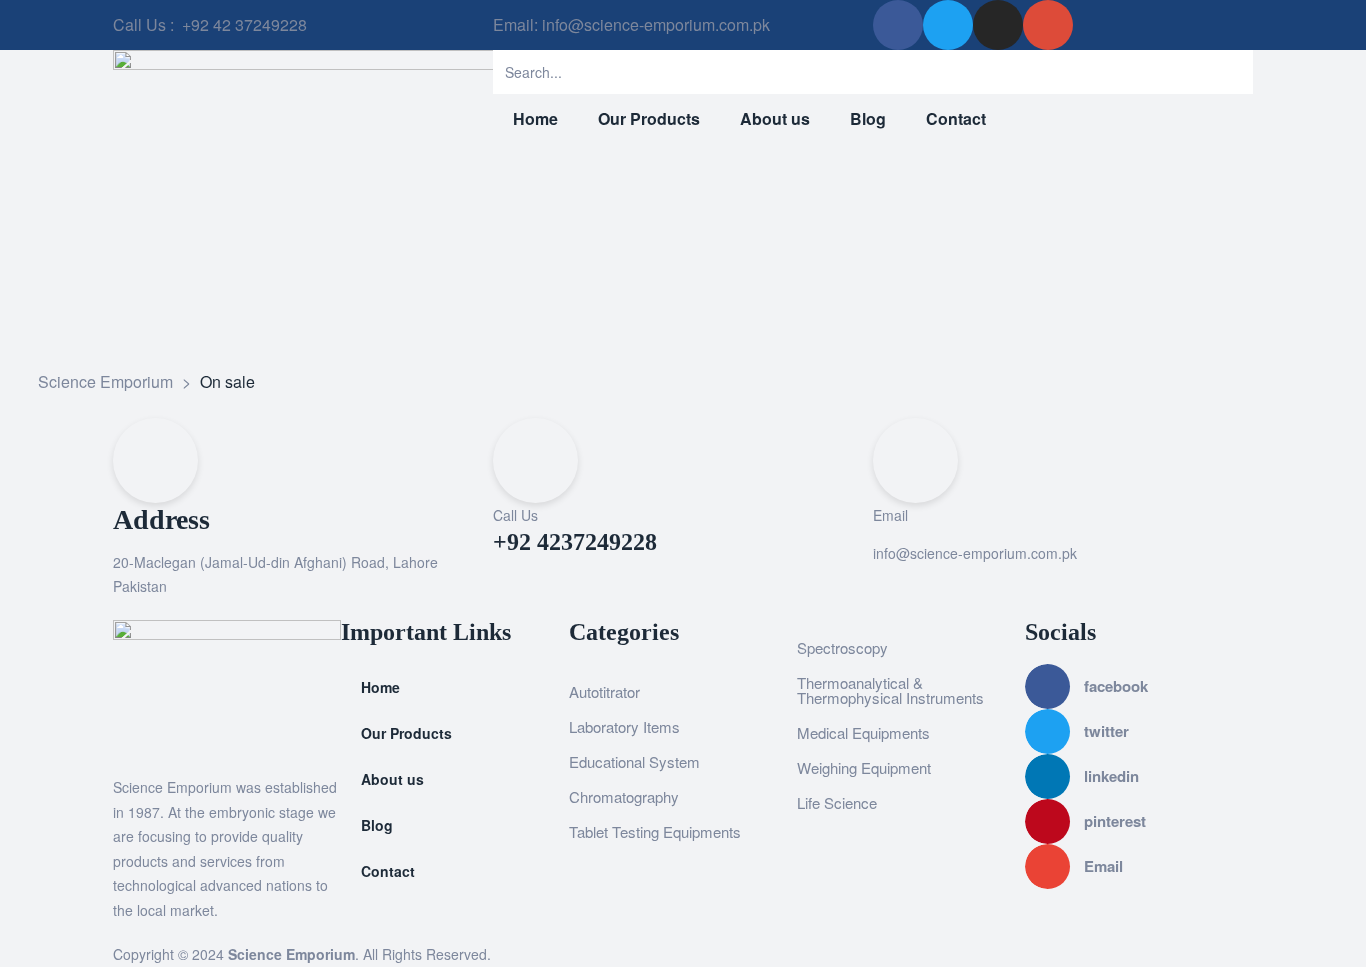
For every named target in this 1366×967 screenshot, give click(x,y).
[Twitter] (948, 25)
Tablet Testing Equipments (655, 831)
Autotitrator (604, 691)
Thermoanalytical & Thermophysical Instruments (890, 690)
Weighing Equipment (864, 767)
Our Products (406, 733)
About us (392, 779)
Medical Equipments (863, 732)
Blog (377, 825)
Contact (388, 871)
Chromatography (624, 796)
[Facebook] (898, 25)
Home (380, 687)
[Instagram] (998, 25)
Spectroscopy (842, 647)
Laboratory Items (624, 726)
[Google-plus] (1048, 25)
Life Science (837, 802)
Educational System (634, 761)
